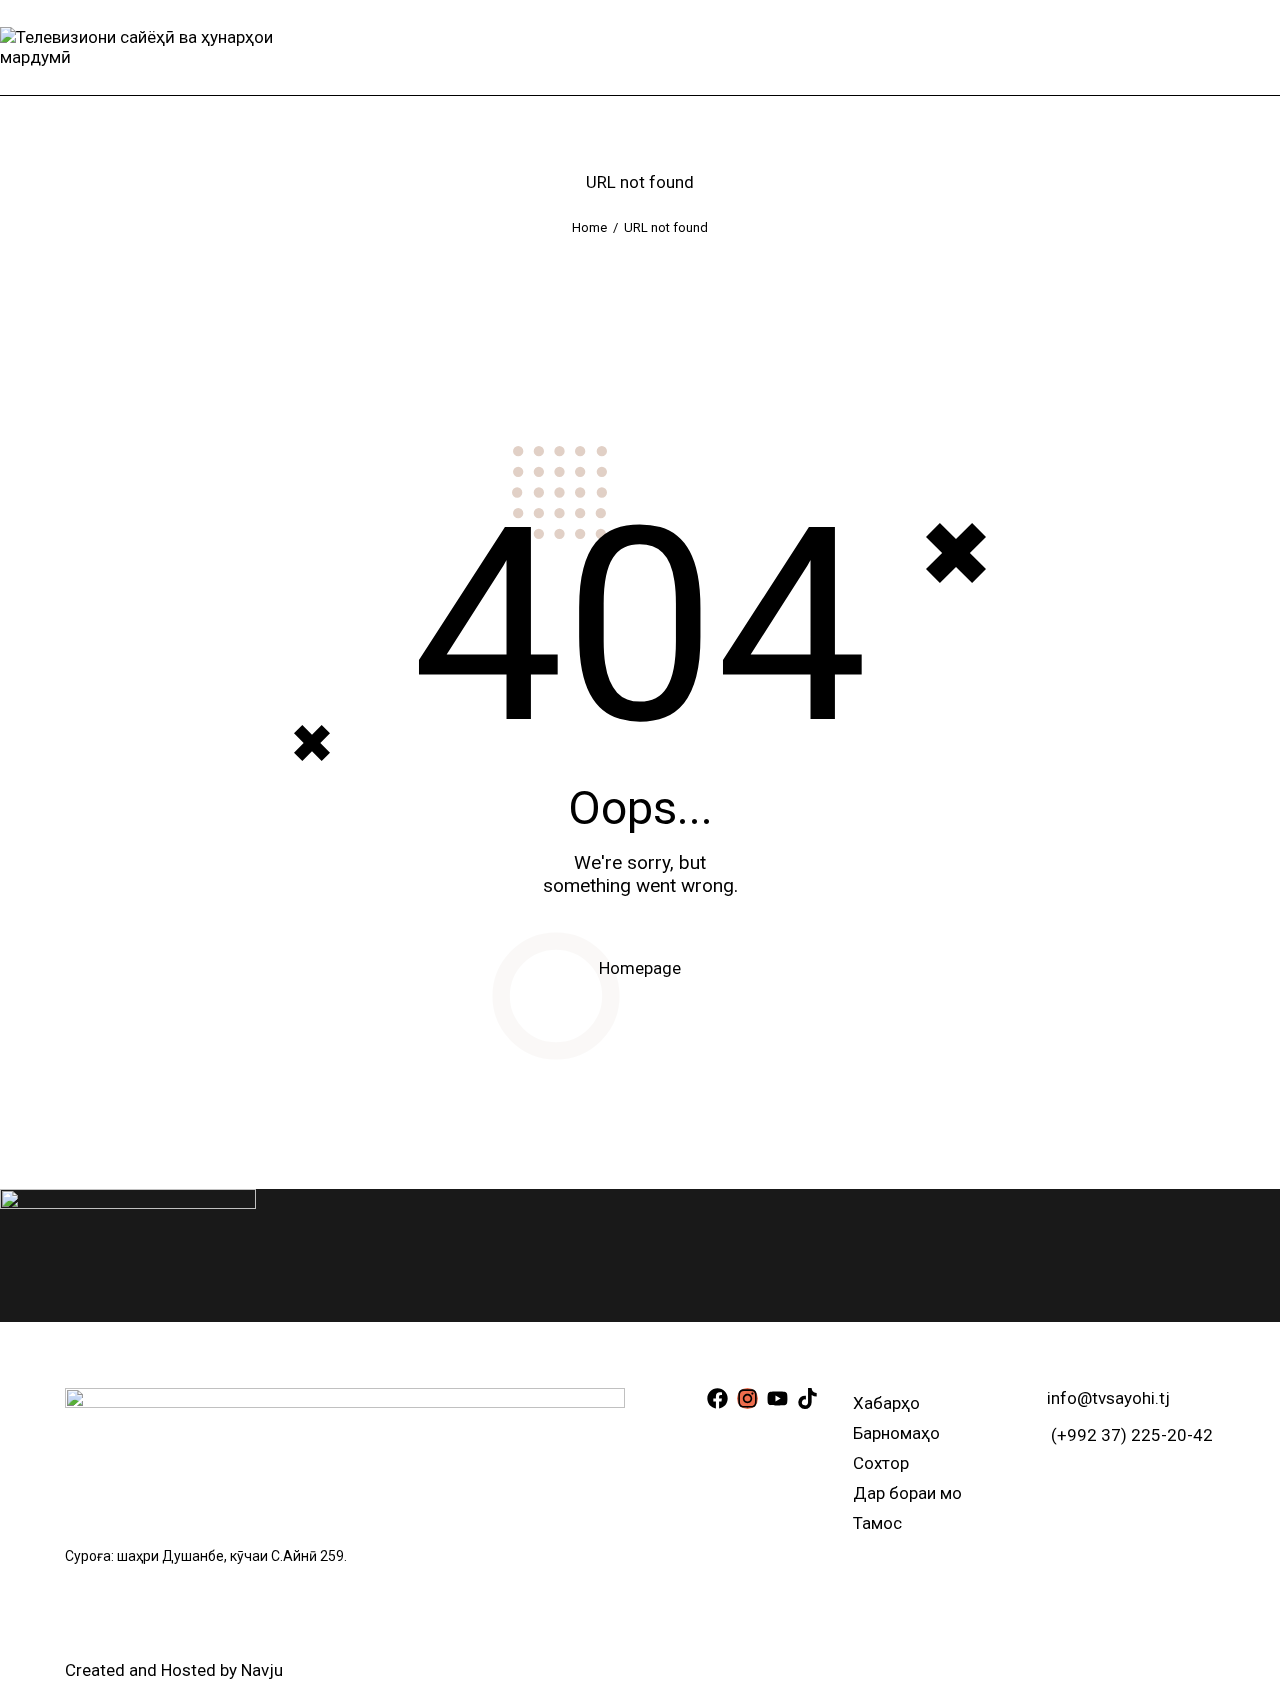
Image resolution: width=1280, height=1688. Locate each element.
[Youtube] (777, 1398)
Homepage (640, 968)
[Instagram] (747, 1398)
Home (589, 227)
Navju (262, 1670)
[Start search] (1265, 47)
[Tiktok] (807, 1398)
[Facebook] (717, 1398)
